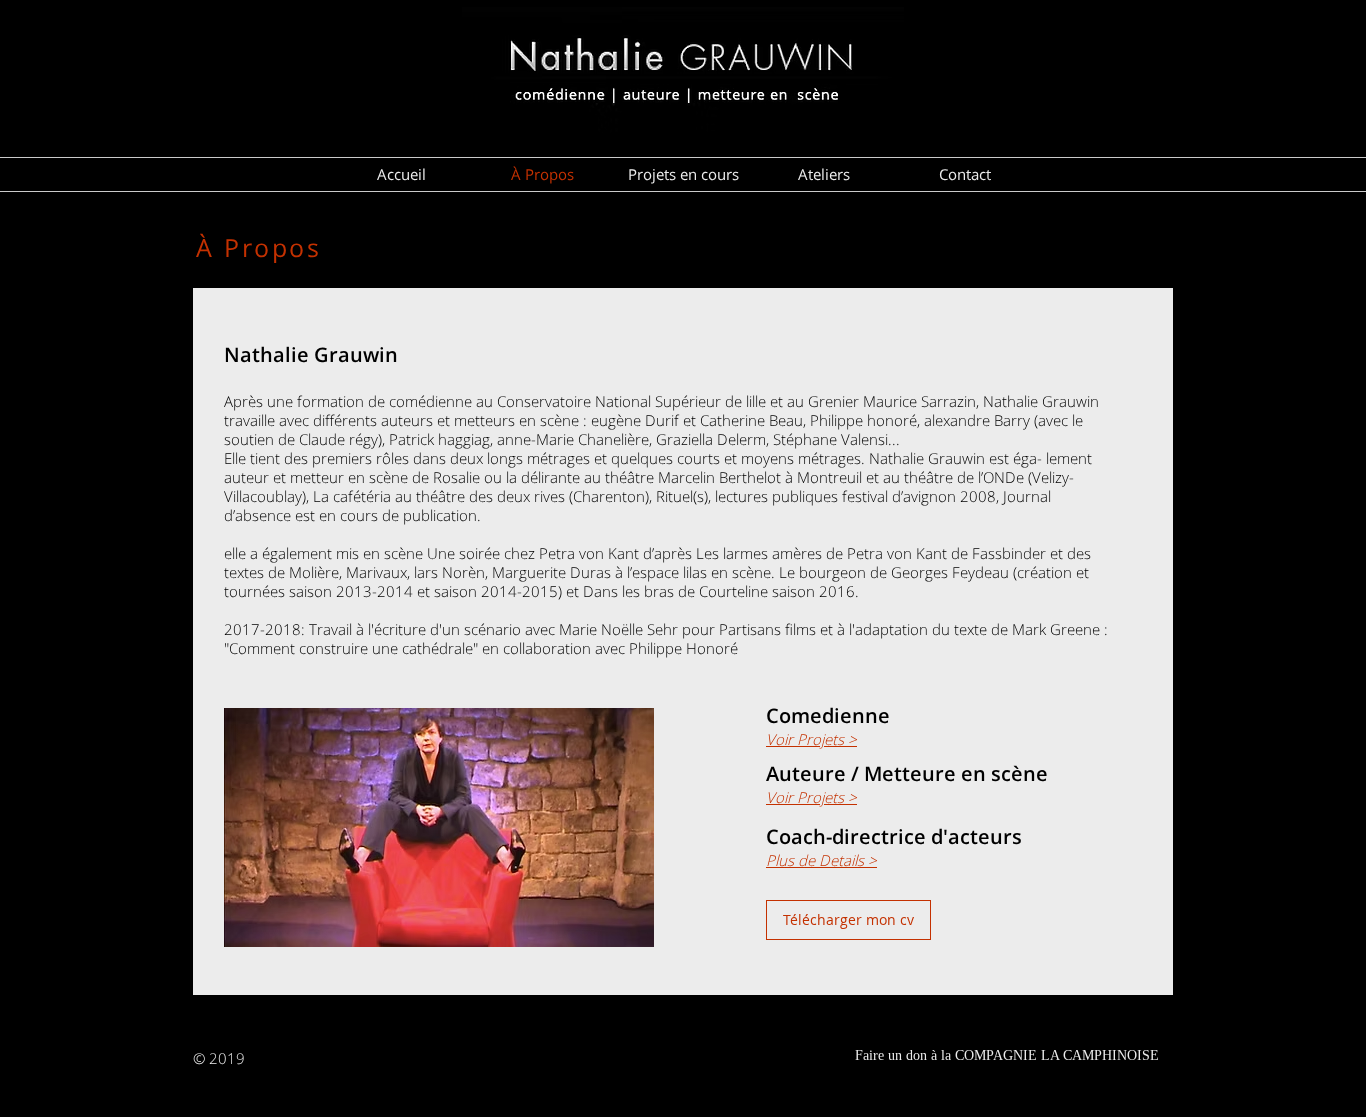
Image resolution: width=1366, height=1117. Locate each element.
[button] (848, 920)
